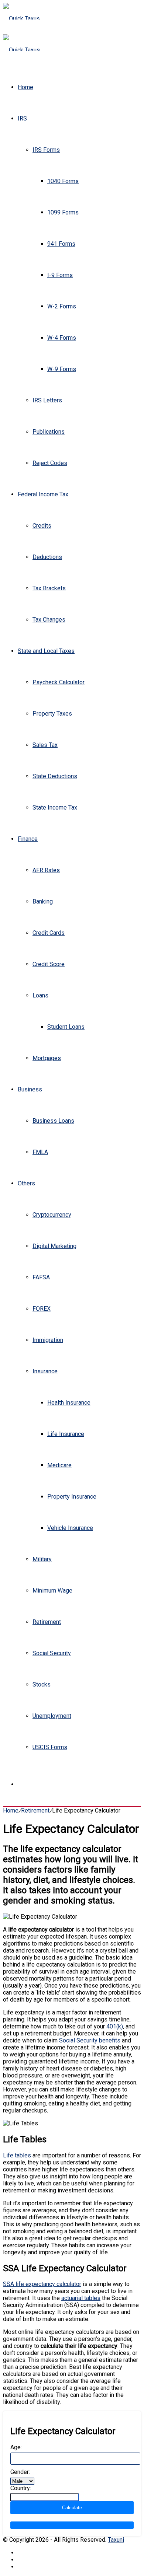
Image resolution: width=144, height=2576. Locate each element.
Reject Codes (50, 463)
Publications (49, 432)
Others (26, 1183)
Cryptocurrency (52, 1215)
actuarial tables (81, 2298)
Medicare (59, 1465)
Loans (40, 995)
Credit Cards (49, 933)
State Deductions (55, 776)
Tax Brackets (49, 588)
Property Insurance (72, 1497)
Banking (43, 901)
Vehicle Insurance (70, 1528)
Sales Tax (45, 745)
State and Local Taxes (46, 651)
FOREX (42, 1309)
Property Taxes (52, 714)
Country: (21, 2488)
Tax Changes (49, 620)
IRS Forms (46, 150)
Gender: (20, 2472)
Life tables (17, 2155)
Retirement (47, 1622)
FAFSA (41, 1277)
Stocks (42, 1684)
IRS (22, 118)
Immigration (48, 1340)
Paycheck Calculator (59, 682)
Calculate (72, 2508)
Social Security (52, 1653)
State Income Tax (55, 808)
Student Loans (66, 1027)
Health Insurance (69, 1403)
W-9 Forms (62, 369)
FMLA (40, 1152)
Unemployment (52, 1716)
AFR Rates (46, 870)
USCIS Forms (50, 1747)
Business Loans (53, 1121)
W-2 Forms (62, 306)
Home (25, 87)
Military (42, 1559)
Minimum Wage (52, 1591)
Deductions (47, 557)
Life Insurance (66, 1434)
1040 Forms (63, 181)
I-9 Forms (60, 275)
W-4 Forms (62, 338)
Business (30, 1089)
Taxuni (116, 2540)
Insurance (45, 1371)
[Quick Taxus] (21, 19)
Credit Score (49, 964)
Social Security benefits (90, 2040)
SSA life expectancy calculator (42, 2284)
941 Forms (61, 244)
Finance (28, 839)
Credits (42, 526)
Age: (16, 2447)
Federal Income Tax (43, 494)
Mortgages (47, 1058)
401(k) (115, 2026)
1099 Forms (63, 212)
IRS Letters (47, 400)
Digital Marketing (54, 1246)
